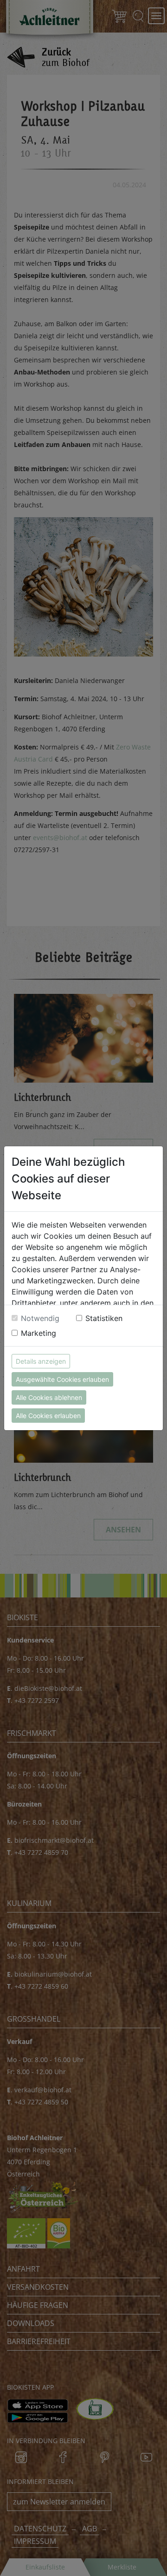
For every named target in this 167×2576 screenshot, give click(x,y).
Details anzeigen (41, 1361)
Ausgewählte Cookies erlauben (62, 1379)
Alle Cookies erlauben (48, 1416)
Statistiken (104, 1318)
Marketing (39, 1333)
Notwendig (40, 1318)
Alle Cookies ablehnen (49, 1397)
